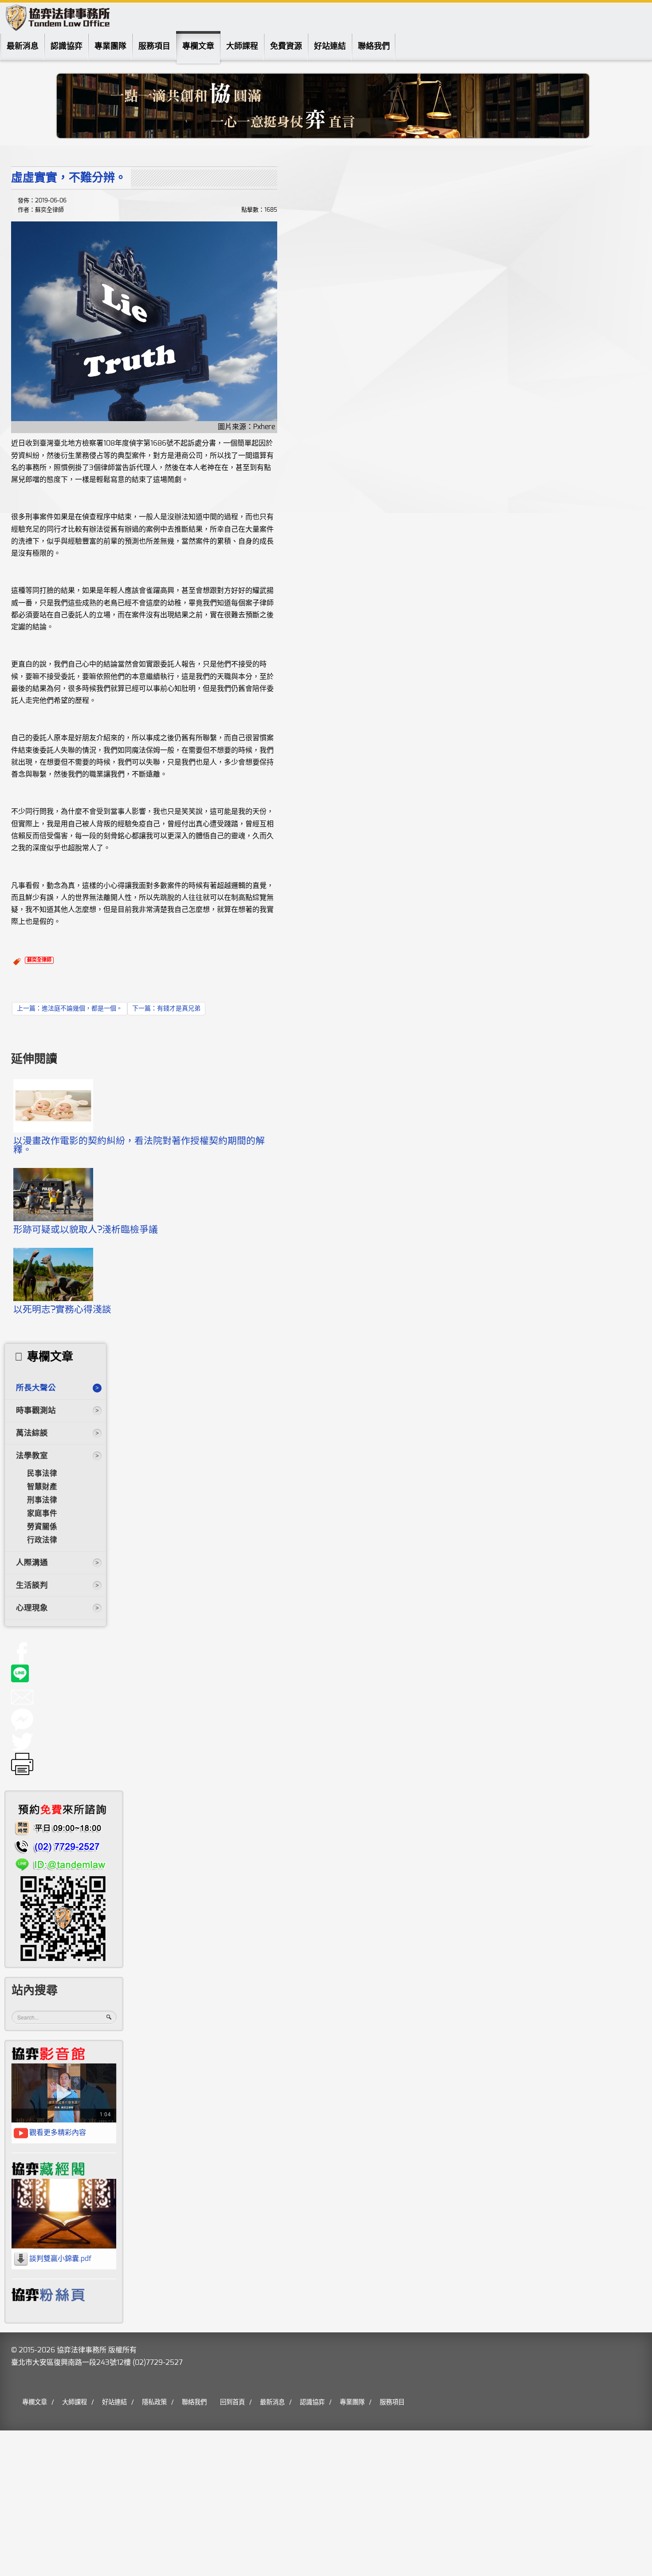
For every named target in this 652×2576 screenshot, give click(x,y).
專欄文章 (198, 47)
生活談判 (32, 1586)
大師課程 (242, 47)
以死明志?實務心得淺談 (62, 1310)
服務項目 (154, 47)
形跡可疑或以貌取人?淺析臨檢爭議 (86, 1230)
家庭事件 (42, 1514)
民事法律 (42, 1474)
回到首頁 (232, 2402)
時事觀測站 (36, 1411)
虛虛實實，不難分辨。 (69, 178)
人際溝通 (32, 1563)
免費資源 (286, 47)
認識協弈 (67, 47)
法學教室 (32, 1456)
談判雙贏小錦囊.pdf (60, 2259)
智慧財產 (42, 1487)
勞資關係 (42, 1527)
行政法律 (42, 1540)
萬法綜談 (32, 1433)
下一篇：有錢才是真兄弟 (166, 1009)
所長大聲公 (36, 1388)
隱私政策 (154, 2402)
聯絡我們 (374, 47)
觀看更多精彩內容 (58, 2133)
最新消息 (23, 47)
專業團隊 (110, 47)
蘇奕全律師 (39, 960)
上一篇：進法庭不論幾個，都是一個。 (70, 1009)
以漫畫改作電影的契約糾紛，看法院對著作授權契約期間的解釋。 (139, 1146)
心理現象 (32, 1608)
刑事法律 (42, 1500)
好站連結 (330, 47)
